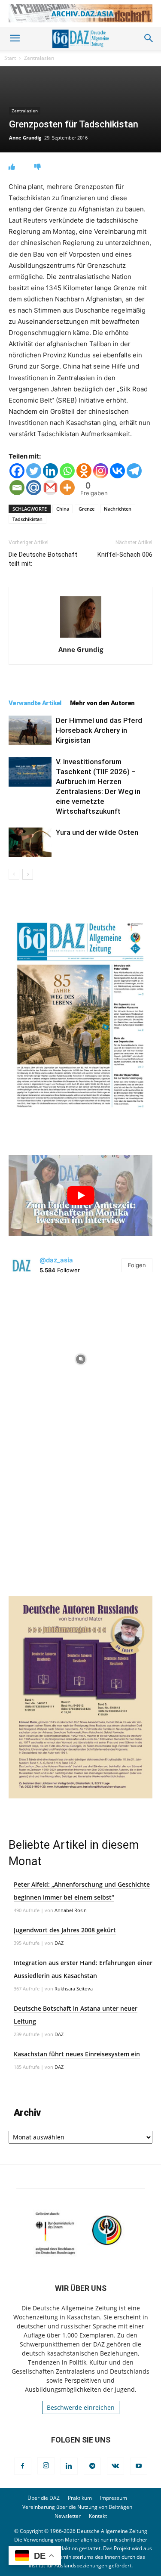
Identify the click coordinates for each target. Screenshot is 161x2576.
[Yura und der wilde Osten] (30, 842)
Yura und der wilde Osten (97, 832)
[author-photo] (81, 637)
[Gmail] (50, 488)
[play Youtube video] (80, 1195)
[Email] (17, 488)
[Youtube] (139, 2466)
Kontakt (98, 2516)
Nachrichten (118, 509)
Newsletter (68, 2516)
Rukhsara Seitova (74, 1989)
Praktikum (80, 2498)
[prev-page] (14, 874)
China (63, 509)
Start (10, 58)
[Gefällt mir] (12, 167)
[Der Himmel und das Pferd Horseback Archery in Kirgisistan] (30, 730)
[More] (67, 488)
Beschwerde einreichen (81, 2407)
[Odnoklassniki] (84, 471)
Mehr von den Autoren (102, 703)
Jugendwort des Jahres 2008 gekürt (65, 1930)
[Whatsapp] (67, 471)
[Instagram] (101, 471)
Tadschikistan (27, 519)
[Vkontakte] (117, 471)
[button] (15, 38)
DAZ (59, 1943)
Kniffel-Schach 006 (125, 555)
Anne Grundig (25, 138)
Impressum (114, 2498)
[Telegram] (134, 471)
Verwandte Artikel (35, 703)
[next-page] (28, 874)
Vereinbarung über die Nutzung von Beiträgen (77, 2507)
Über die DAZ (44, 2498)
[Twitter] (34, 471)
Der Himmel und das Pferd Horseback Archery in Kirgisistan (99, 730)
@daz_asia (56, 1260)
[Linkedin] (50, 471)
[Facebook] (17, 471)
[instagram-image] (80, 1357)
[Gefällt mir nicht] (38, 167)
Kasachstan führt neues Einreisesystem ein (77, 2054)
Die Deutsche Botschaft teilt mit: (43, 559)
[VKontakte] (115, 2466)
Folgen (137, 1265)
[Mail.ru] (34, 488)
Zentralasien (39, 58)
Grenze (87, 509)
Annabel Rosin (71, 1910)
